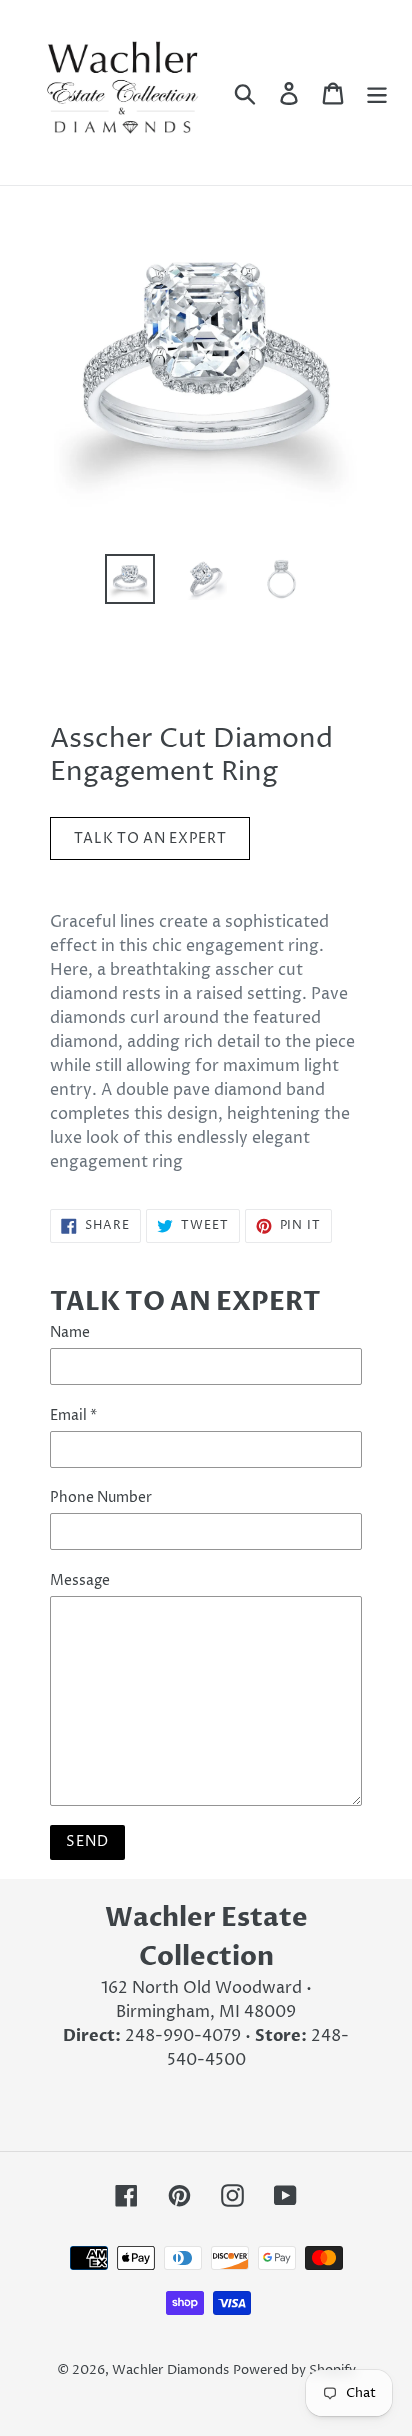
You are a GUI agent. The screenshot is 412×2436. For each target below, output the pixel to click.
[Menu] (377, 92)
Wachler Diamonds (170, 2370)
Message (80, 1580)
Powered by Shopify (294, 2370)
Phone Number (101, 1497)
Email (73, 1415)
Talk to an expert (150, 838)
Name (70, 1332)
